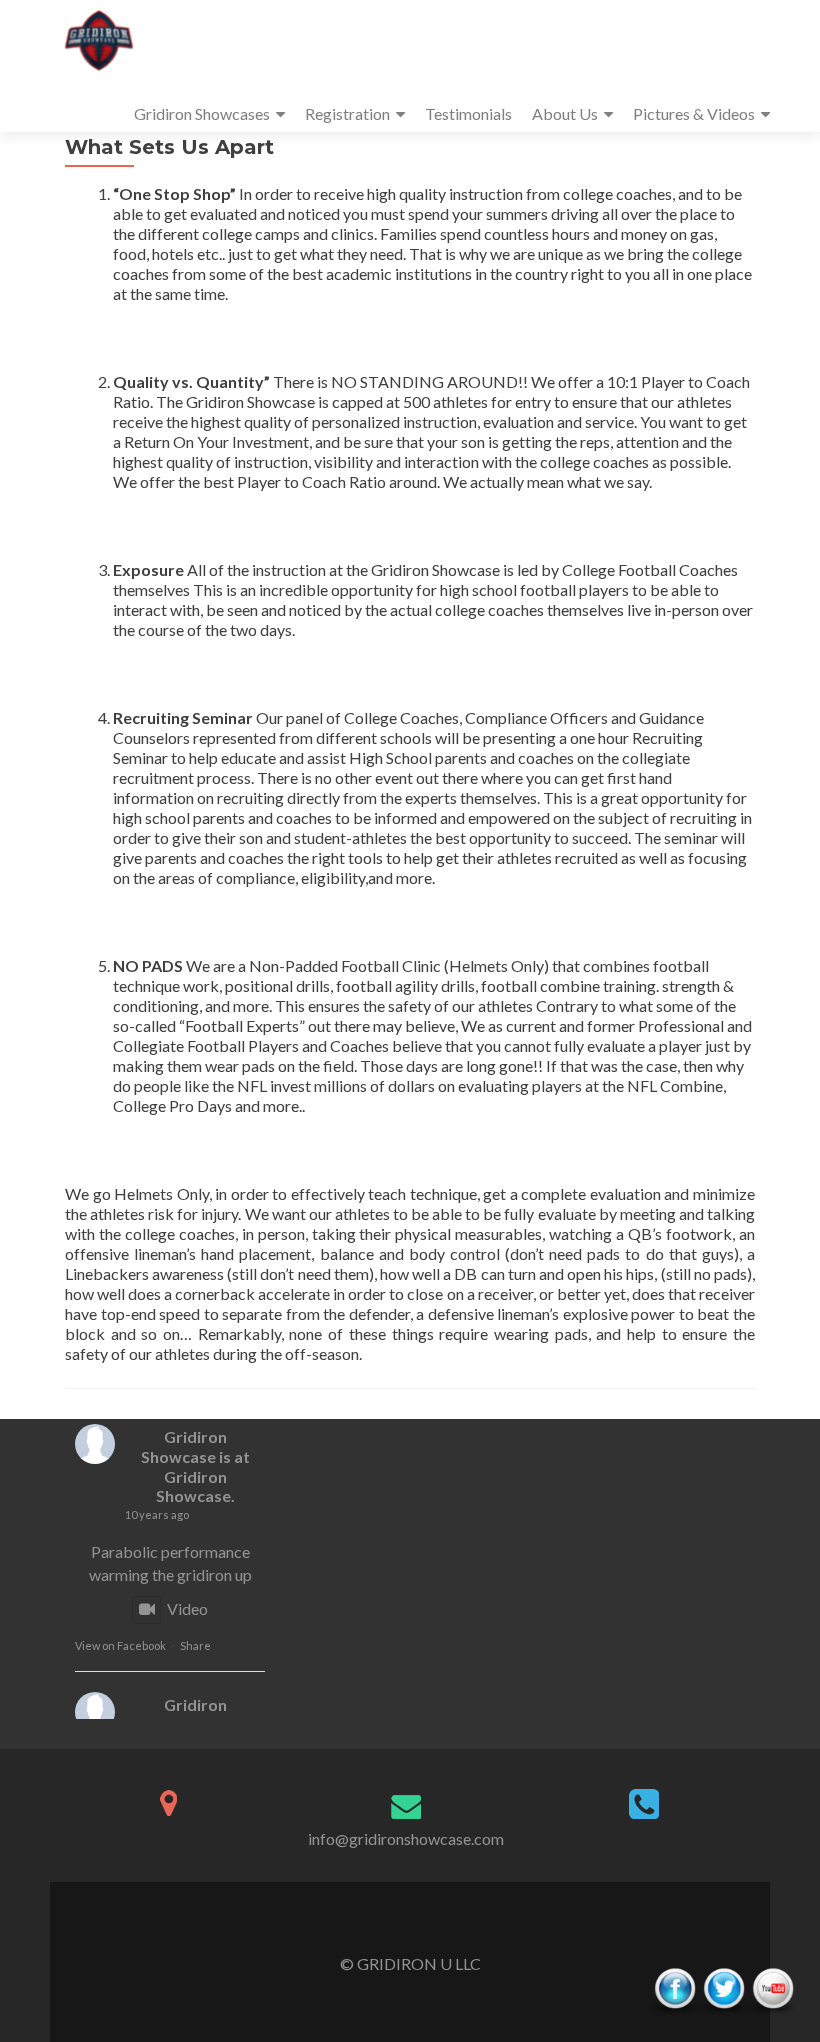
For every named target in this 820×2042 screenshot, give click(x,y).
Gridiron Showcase (184, 1446)
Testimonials (468, 113)
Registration (347, 113)
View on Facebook (120, 1645)
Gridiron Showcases (202, 113)
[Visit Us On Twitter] (723, 1988)
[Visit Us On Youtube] (772, 1988)
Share (195, 1645)
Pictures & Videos (694, 113)
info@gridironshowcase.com (406, 1838)
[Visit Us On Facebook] (674, 1988)
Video (187, 1608)
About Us (565, 113)
